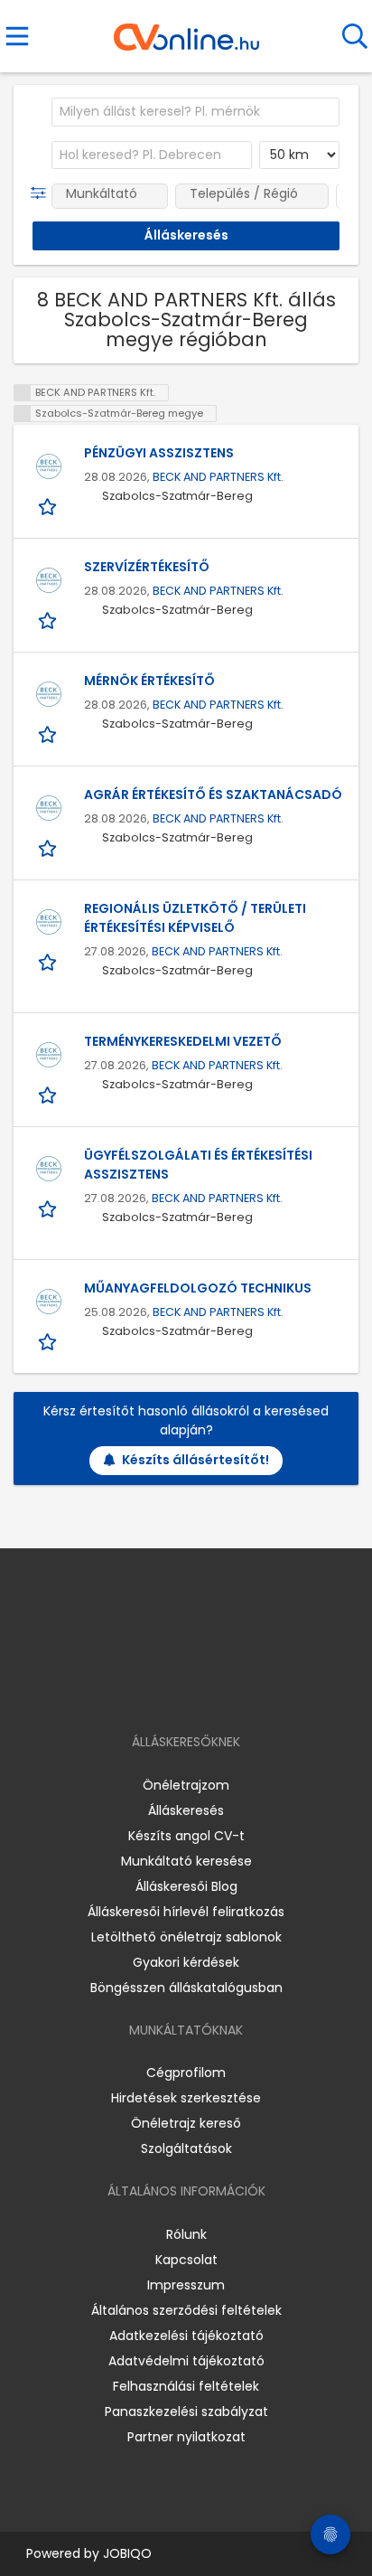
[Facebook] (145, 1690)
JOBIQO (127, 2553)
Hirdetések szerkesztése (186, 2098)
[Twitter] (231, 1690)
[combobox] (195, 112)
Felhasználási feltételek (186, 2386)
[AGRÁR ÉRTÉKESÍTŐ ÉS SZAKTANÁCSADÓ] (49, 808)
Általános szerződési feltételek (186, 2310)
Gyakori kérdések (186, 1962)
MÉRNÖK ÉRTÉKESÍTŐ (149, 681)
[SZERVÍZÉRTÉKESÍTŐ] (49, 580)
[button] (42, 193)
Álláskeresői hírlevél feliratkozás (186, 1912)
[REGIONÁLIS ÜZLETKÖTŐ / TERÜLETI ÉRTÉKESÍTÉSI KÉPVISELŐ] (49, 922)
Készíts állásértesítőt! (195, 1460)
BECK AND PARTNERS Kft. (218, 477)
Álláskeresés (186, 1810)
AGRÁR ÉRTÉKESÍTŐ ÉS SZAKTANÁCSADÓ (213, 794)
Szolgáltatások (186, 2148)
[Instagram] (175, 1690)
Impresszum (186, 2285)
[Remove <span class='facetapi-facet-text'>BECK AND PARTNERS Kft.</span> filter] (23, 393)
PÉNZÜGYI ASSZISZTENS (159, 453)
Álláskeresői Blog (186, 1886)
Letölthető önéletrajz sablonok (186, 1937)
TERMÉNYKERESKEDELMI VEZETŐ (183, 1041)
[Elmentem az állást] (49, 506)
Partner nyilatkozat (186, 2437)
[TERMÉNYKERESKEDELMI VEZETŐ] (49, 1055)
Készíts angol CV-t (186, 1836)
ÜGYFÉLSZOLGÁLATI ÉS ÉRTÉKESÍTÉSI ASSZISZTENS (198, 1165)
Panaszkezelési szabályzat (186, 2411)
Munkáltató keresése (186, 1861)
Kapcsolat (186, 2260)
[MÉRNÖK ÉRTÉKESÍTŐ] (49, 694)
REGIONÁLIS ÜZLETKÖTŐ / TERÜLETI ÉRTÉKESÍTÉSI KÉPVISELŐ (195, 918)
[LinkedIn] (205, 1690)
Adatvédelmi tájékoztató (186, 2361)
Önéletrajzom (186, 1785)
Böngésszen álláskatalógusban (186, 1988)
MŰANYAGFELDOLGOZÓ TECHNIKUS (198, 1288)
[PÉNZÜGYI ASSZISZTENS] (49, 466)
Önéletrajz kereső (186, 2123)
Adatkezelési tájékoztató (186, 2336)
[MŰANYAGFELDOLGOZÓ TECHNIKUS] (49, 1302)
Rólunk (186, 2234)
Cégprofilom (186, 2073)
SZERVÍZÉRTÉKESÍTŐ (147, 567)
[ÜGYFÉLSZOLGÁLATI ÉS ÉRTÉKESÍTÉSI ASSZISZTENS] (49, 1169)
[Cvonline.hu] (186, 31)
